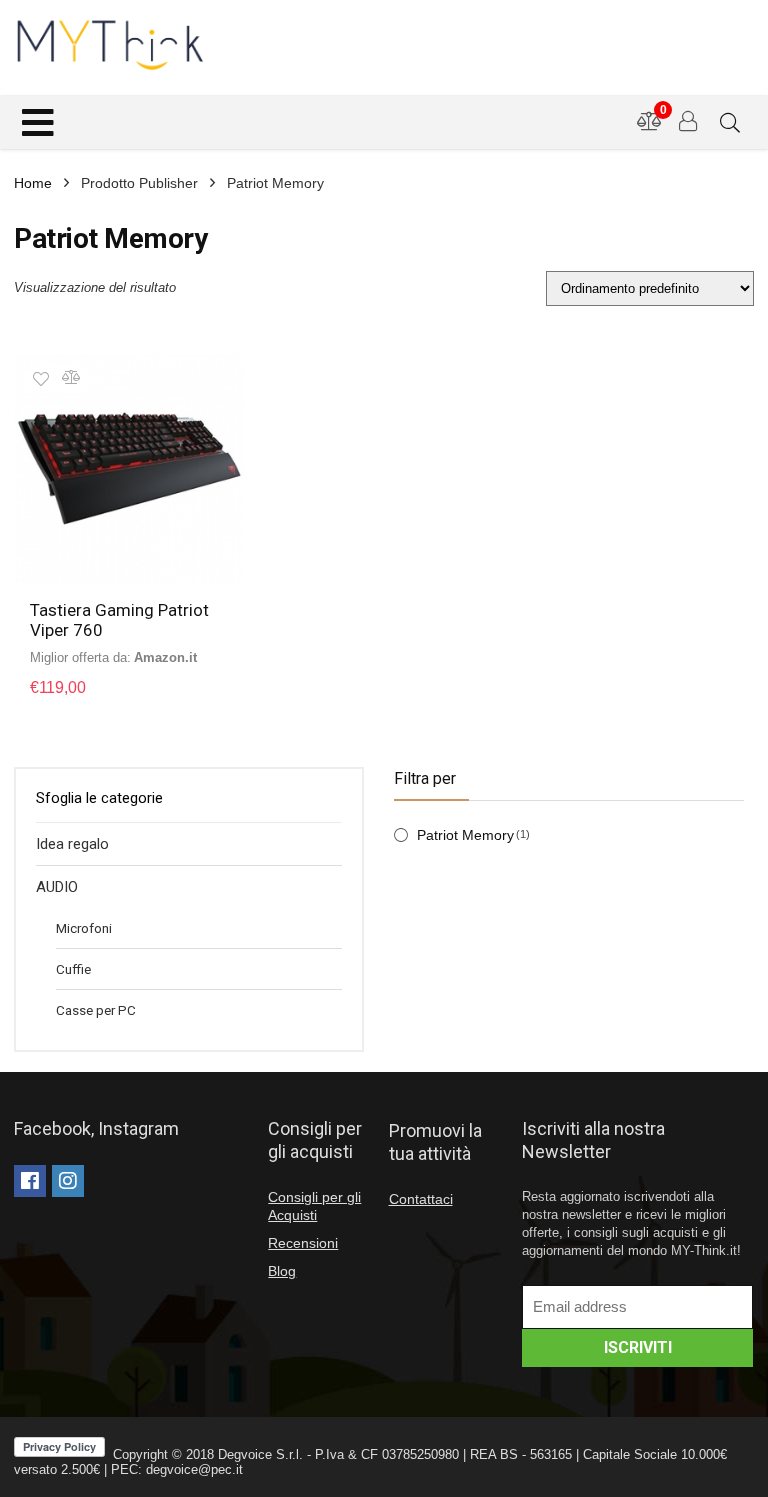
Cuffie (73, 969)
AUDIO (57, 887)
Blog (282, 1271)
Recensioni (303, 1243)
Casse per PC (96, 1010)
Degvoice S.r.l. (260, 1454)
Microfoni (84, 928)
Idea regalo (72, 844)
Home (33, 183)
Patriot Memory (465, 835)
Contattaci (421, 1199)
